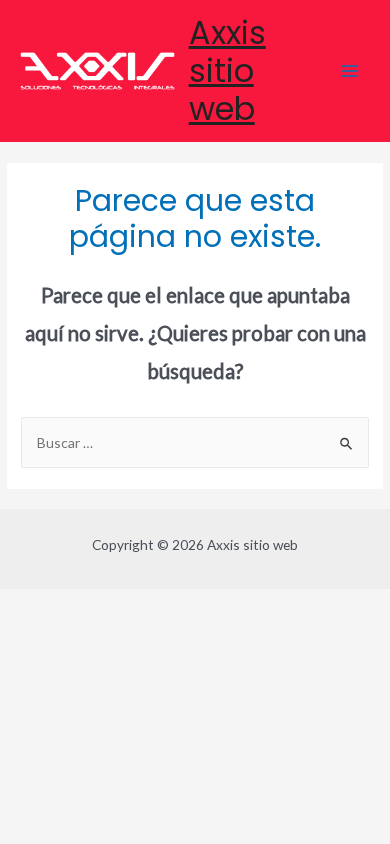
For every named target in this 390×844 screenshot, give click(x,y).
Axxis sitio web (227, 71)
